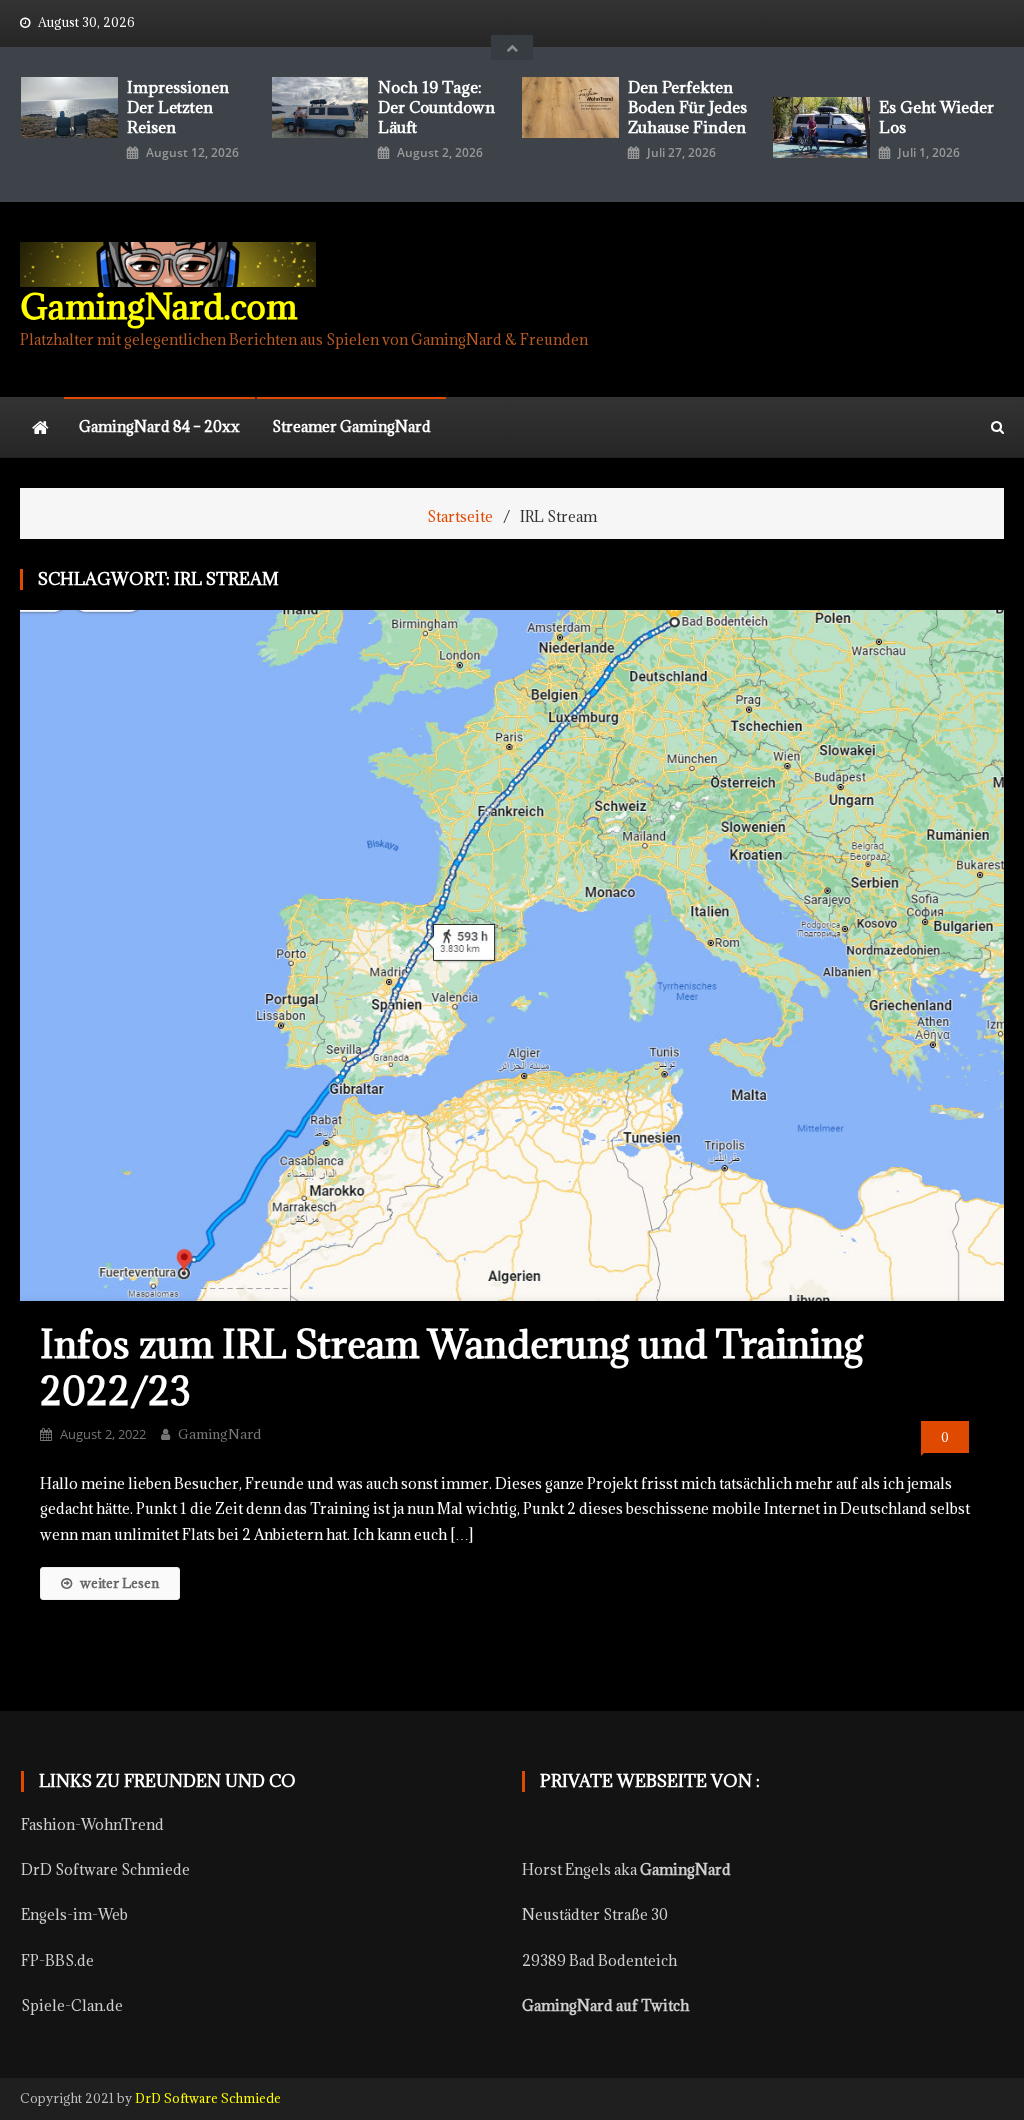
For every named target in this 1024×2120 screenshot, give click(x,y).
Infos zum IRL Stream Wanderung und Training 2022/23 (452, 1367)
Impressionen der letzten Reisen (178, 107)
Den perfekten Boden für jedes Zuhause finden (687, 107)
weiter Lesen (119, 1583)
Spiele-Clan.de (72, 2005)
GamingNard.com (158, 306)
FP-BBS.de (57, 1960)
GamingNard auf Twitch (605, 2005)
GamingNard (219, 1434)
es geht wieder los (936, 117)
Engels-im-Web (74, 1914)
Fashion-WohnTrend (92, 1824)
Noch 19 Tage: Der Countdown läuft (436, 107)
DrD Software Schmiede (105, 1869)
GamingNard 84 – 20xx (159, 426)
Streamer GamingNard (351, 426)
